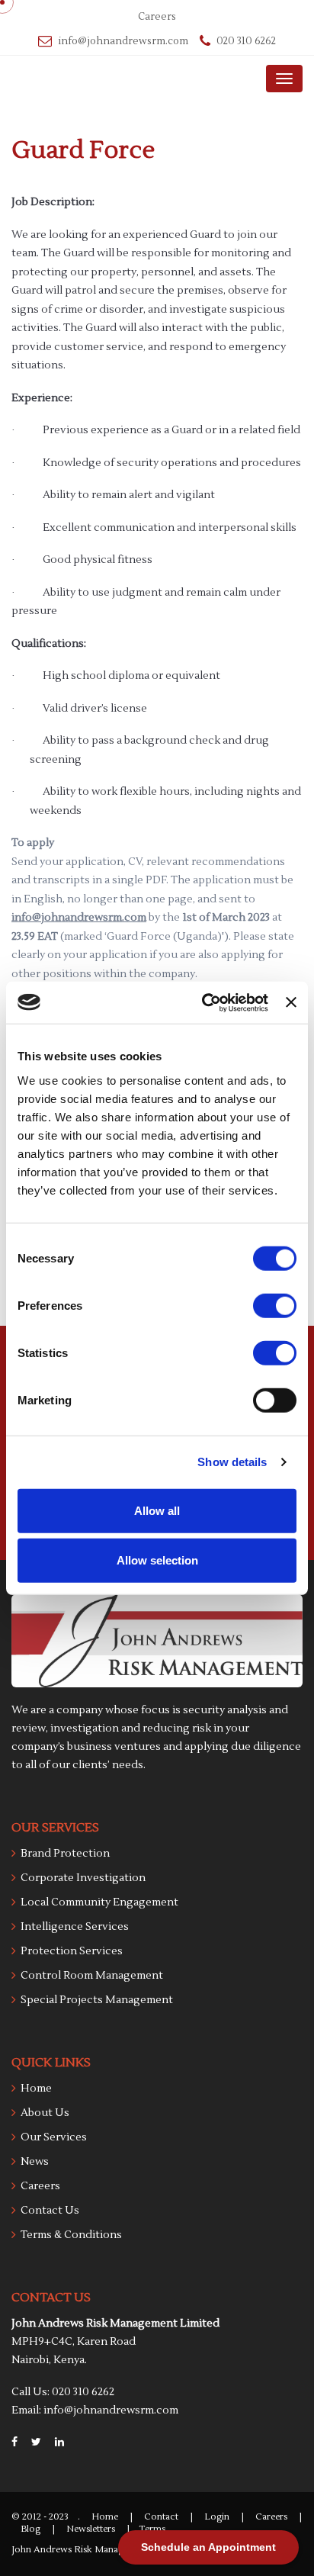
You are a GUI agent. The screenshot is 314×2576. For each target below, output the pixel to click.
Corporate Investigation (83, 1878)
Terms (152, 2529)
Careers (157, 17)
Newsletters (91, 2529)
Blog (30, 2529)
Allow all (157, 1510)
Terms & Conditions (71, 2235)
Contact (161, 2517)
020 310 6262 (246, 41)
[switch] (275, 1305)
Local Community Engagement (99, 1902)
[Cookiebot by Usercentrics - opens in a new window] (203, 1002)
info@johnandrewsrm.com (123, 41)
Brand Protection (65, 1854)
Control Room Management (92, 1976)
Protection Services (72, 1951)
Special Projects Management (97, 2000)
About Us (45, 2113)
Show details (232, 1462)
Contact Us (50, 2211)
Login (217, 2517)
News (35, 2162)
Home (36, 2089)
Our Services (54, 2137)
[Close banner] (291, 1002)
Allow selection (157, 1560)
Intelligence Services (75, 1927)
